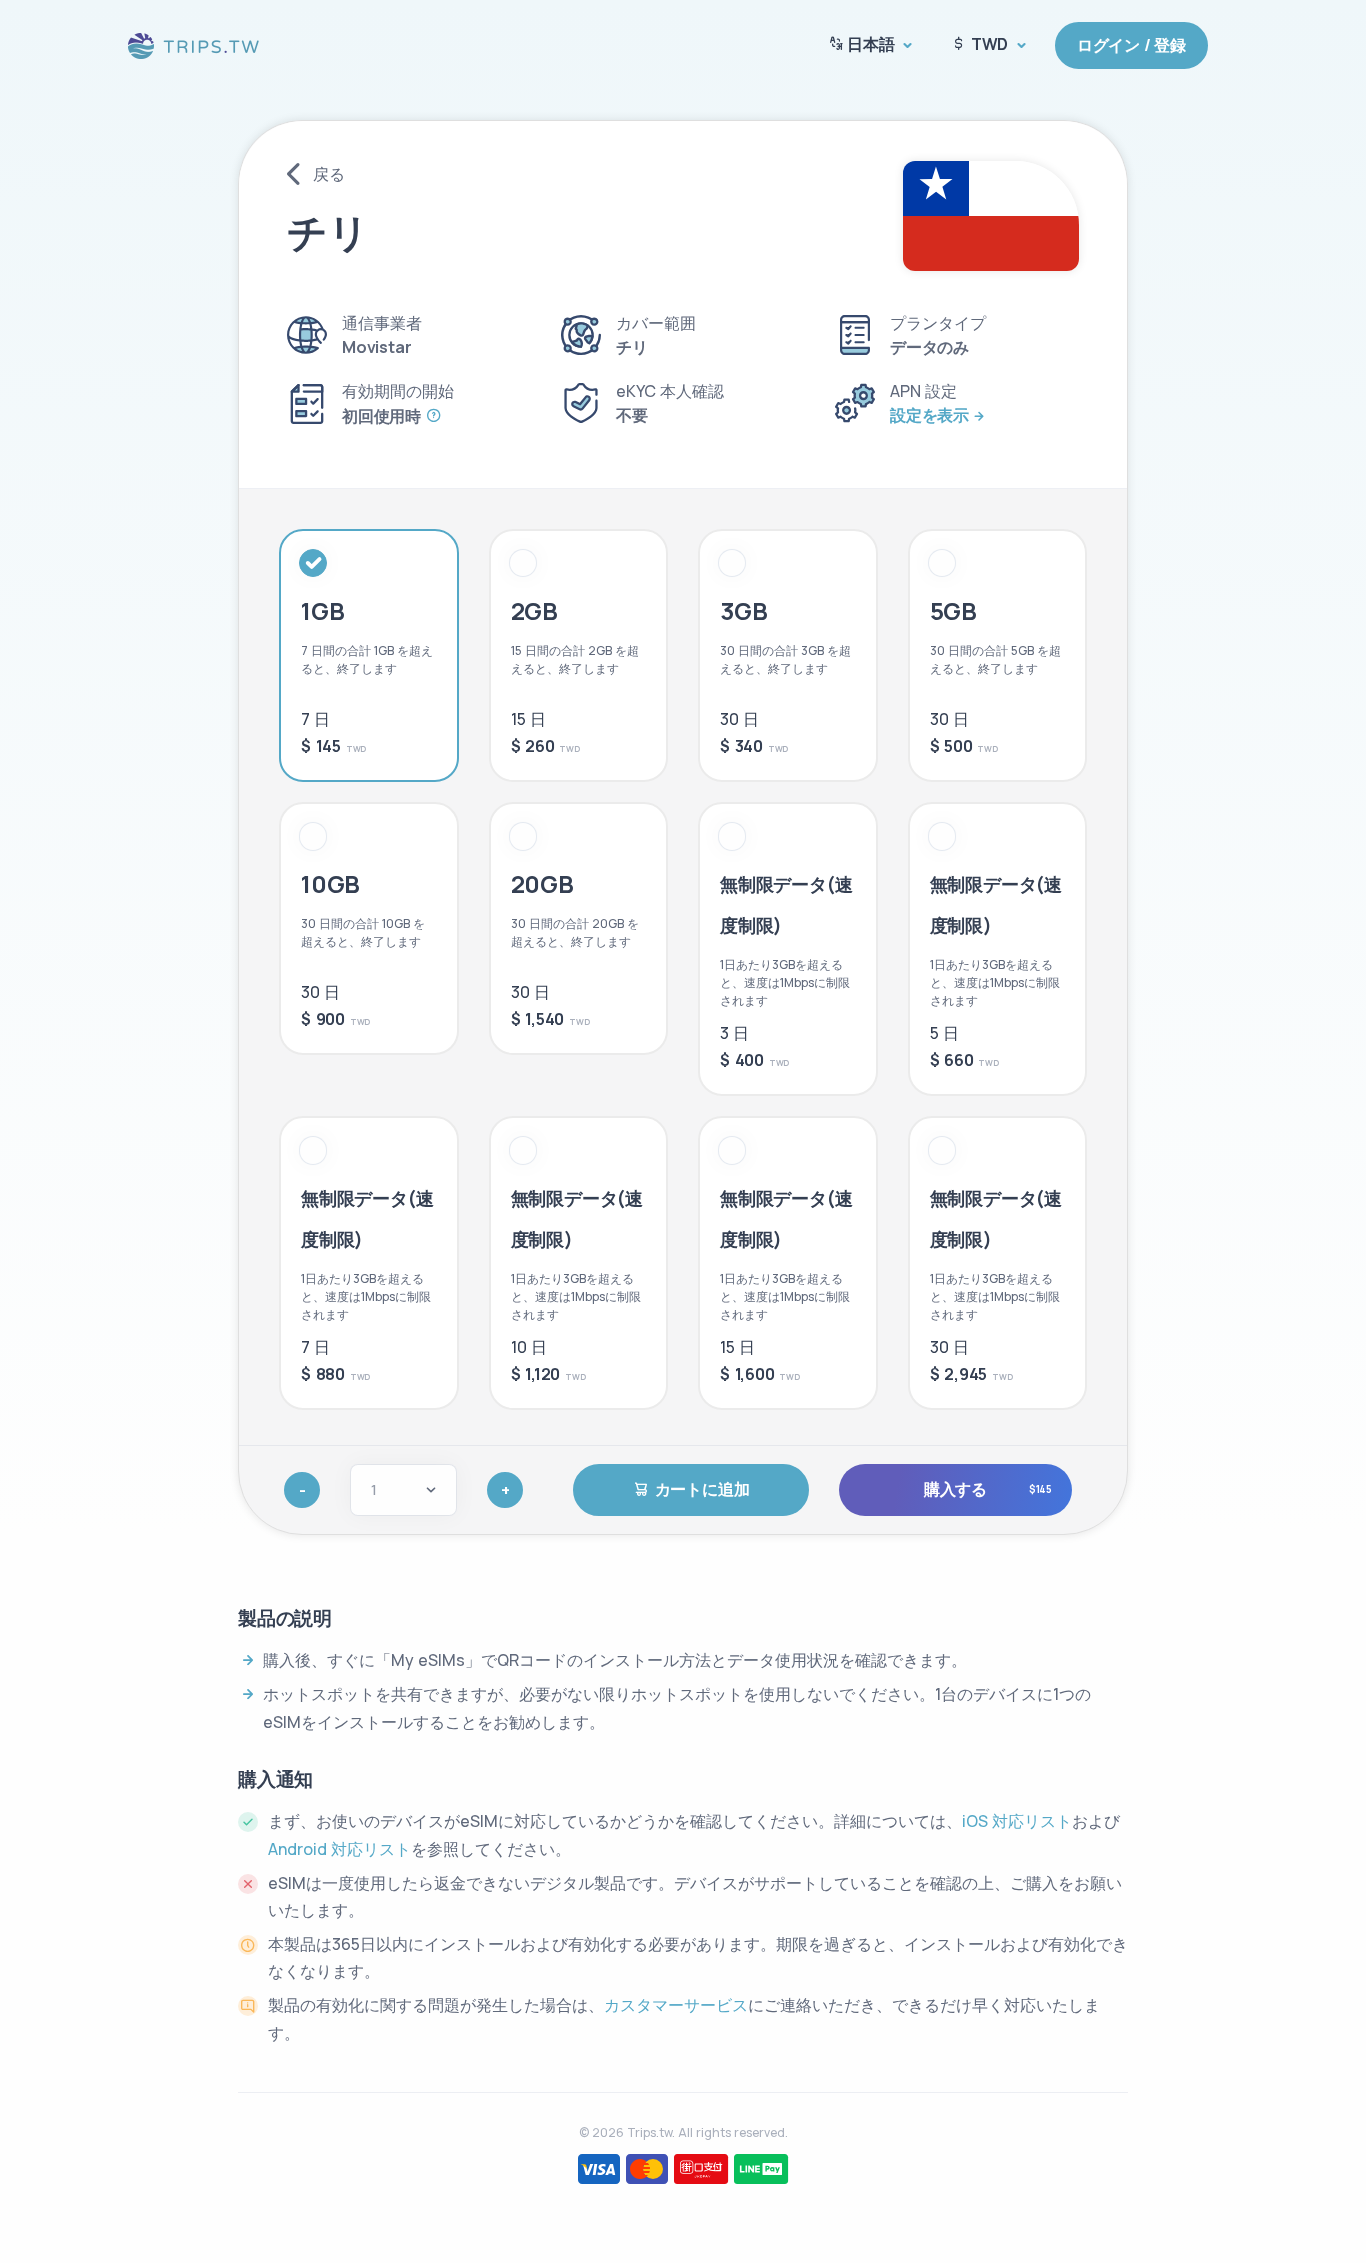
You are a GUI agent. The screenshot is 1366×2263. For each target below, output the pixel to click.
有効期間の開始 (398, 391)
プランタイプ (938, 323)
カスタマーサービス (676, 2005)
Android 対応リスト (339, 1849)
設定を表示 (929, 415)
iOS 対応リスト (1017, 1821)
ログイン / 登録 (1131, 45)
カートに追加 (702, 1489)
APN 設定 (923, 391)
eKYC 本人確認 (670, 391)
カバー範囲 (656, 323)
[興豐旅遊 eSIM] (195, 43)
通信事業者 (382, 323)
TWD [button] (989, 44)
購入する (988, 1489)
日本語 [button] (870, 44)
